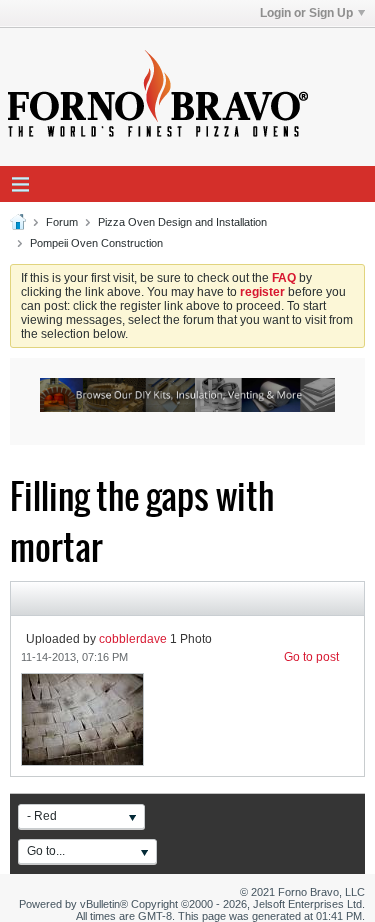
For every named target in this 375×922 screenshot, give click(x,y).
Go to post (311, 657)
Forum (62, 222)
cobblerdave (133, 639)
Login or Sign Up (306, 13)
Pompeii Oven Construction (96, 243)
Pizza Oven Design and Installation (182, 222)
